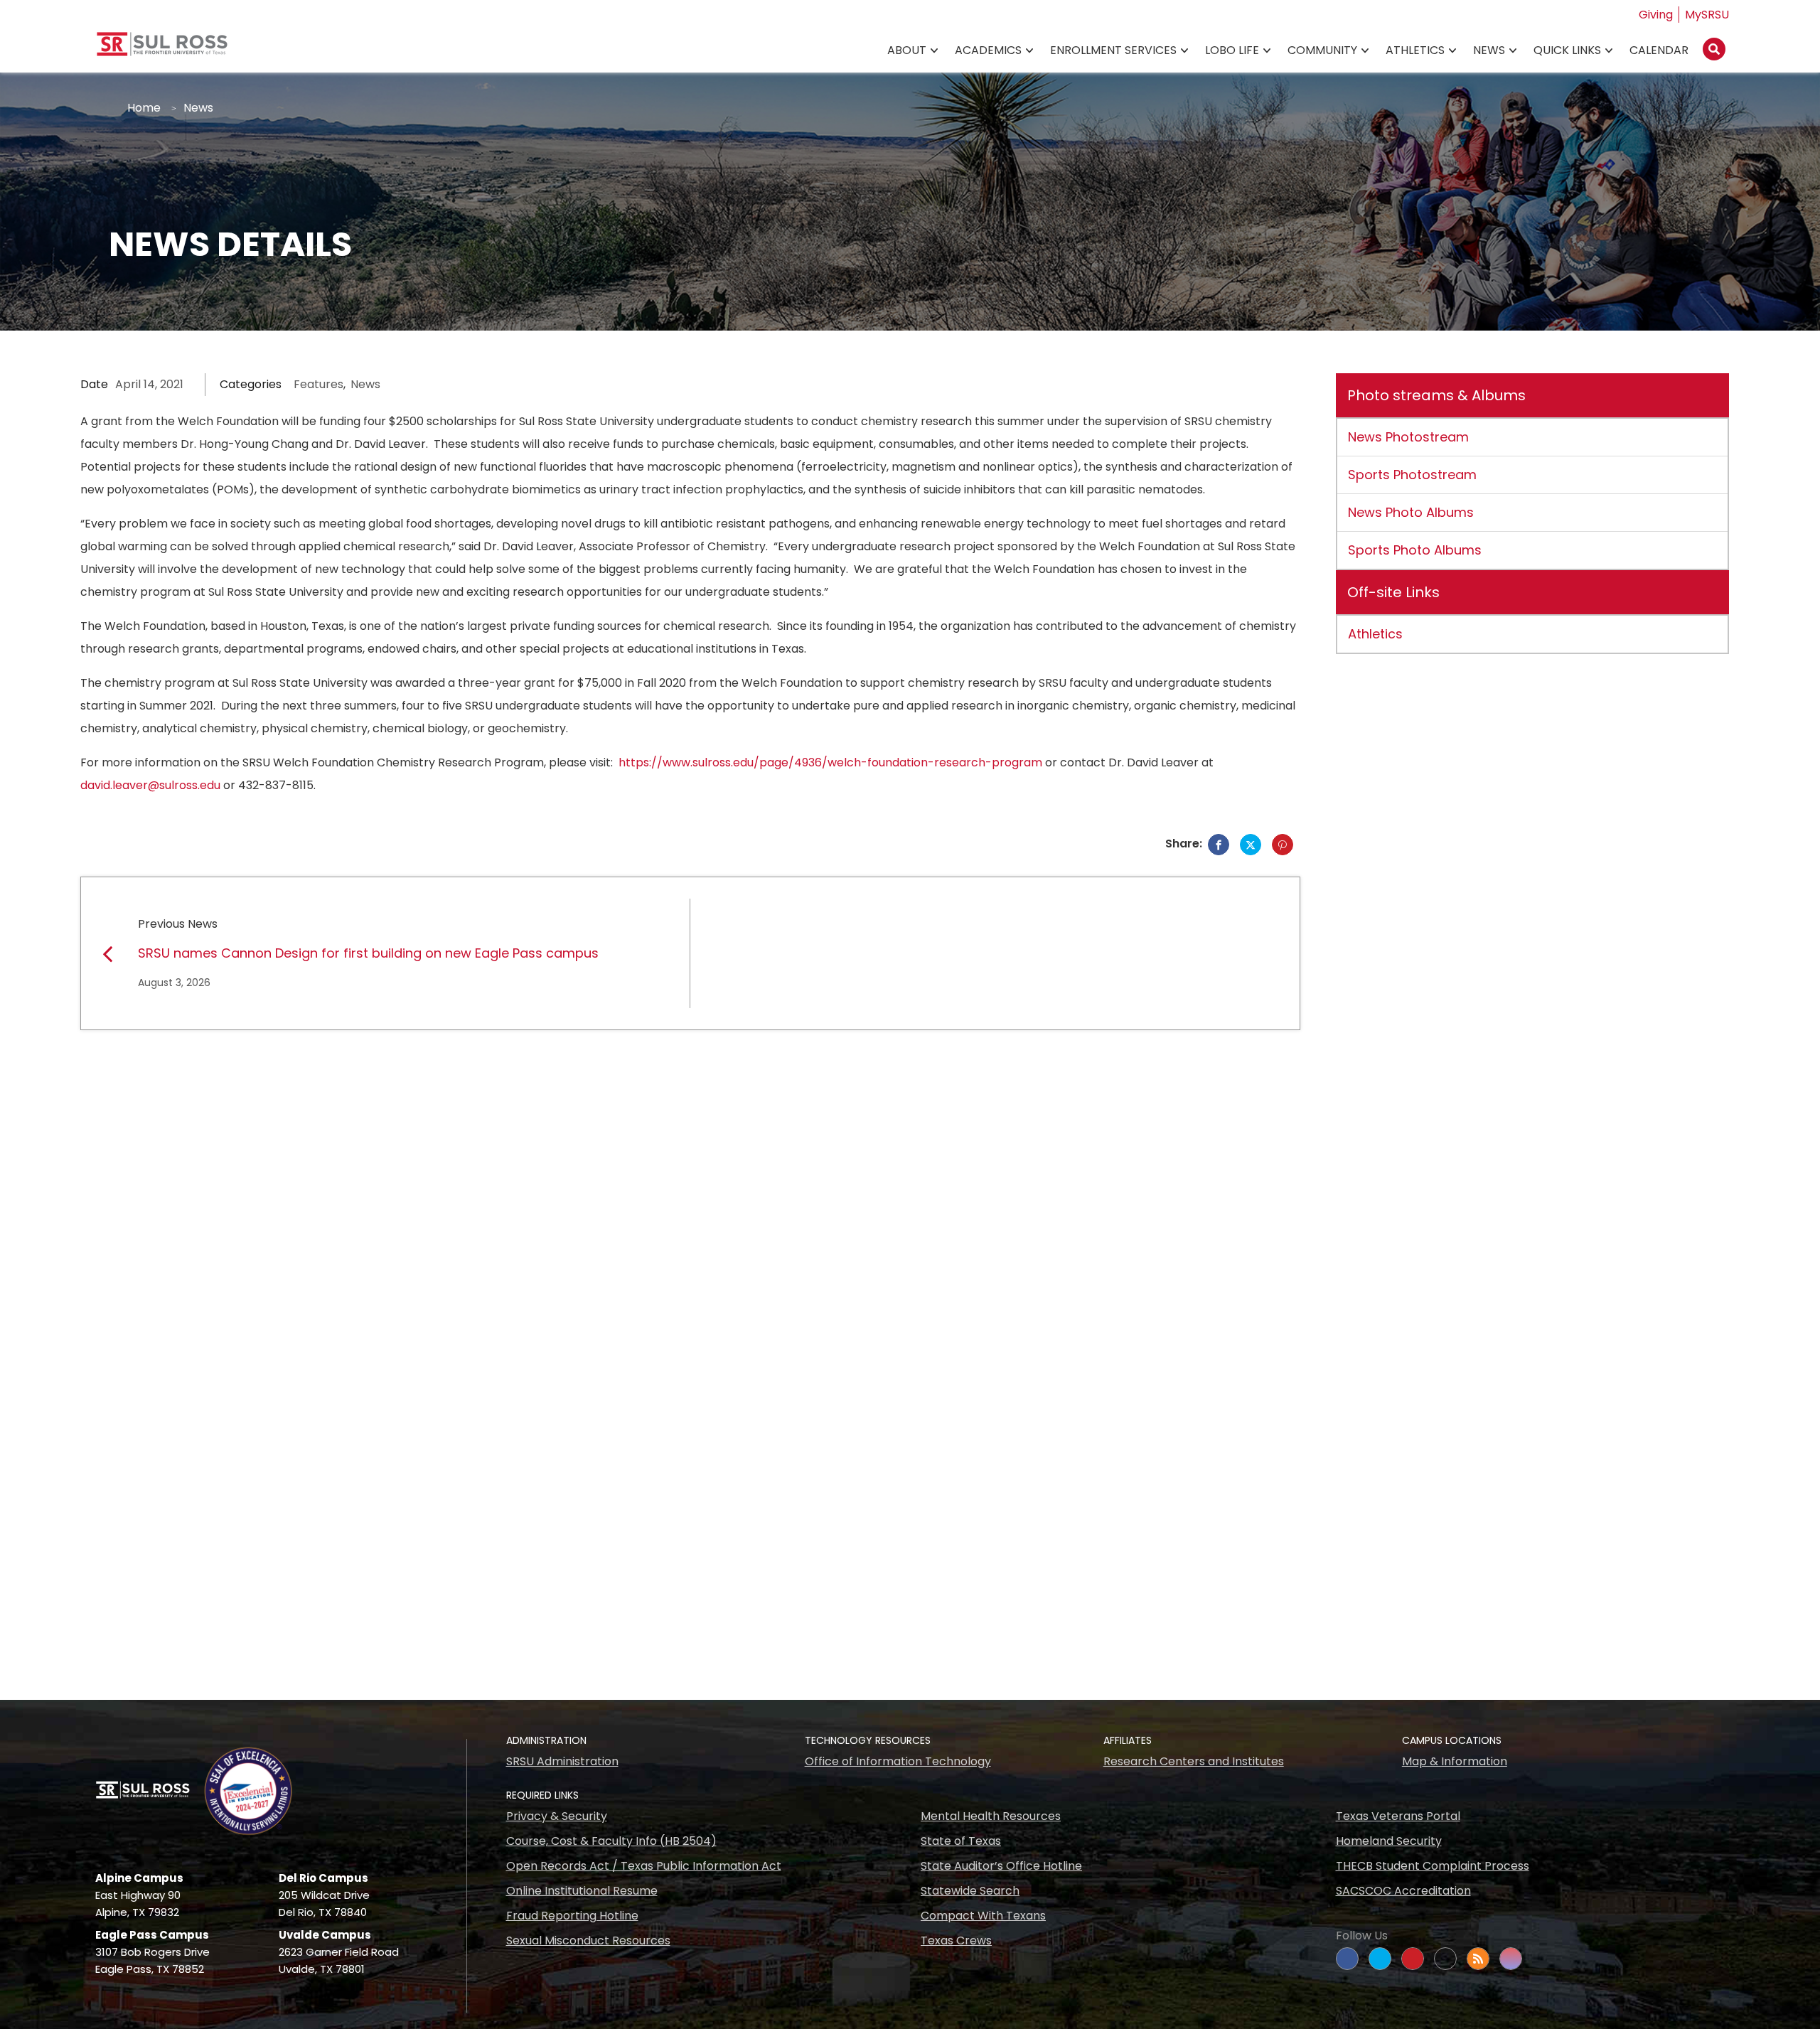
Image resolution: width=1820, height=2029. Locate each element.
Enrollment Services (1113, 50)
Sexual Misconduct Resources (588, 1940)
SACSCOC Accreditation (1403, 1891)
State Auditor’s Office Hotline (1001, 1866)
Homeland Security (1389, 1841)
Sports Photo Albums (1415, 550)
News (1489, 50)
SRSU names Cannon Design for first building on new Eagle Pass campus (368, 953)
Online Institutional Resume (582, 1891)
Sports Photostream (1412, 475)
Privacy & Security (557, 1816)
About (907, 50)
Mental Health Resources (991, 1816)
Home (144, 108)
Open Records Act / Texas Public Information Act (644, 1866)
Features (318, 384)
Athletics (1415, 50)
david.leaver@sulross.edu (150, 785)
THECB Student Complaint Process (1433, 1866)
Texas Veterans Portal (1398, 1816)
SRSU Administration (562, 1761)
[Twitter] (1251, 845)
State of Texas (961, 1841)
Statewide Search (970, 1891)
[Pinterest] (1283, 845)
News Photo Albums (1411, 512)
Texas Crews (956, 1940)
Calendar (1659, 50)
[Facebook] (1219, 845)
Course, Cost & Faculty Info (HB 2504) (611, 1841)
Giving (1656, 15)
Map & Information (1455, 1761)
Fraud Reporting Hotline (572, 1916)
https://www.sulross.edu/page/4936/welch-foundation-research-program (830, 762)
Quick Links (1567, 50)
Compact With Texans (983, 1916)
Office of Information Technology (898, 1761)
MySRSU (1707, 15)
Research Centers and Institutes (1194, 1761)
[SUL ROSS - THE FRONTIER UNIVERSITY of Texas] (162, 49)
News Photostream (1408, 437)
